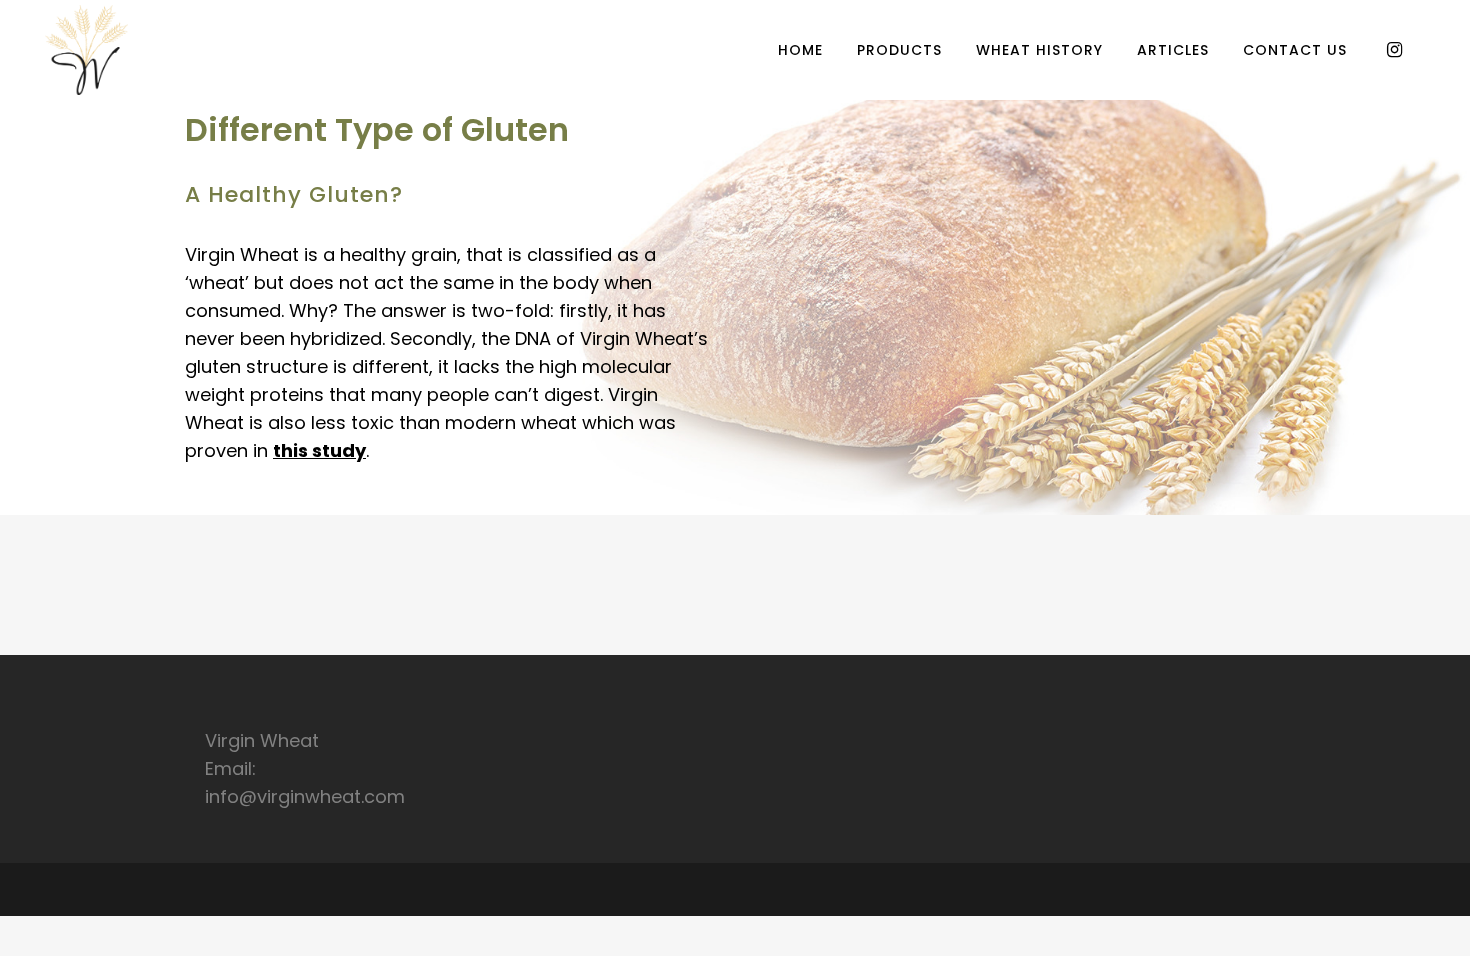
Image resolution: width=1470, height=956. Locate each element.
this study (319, 450)
